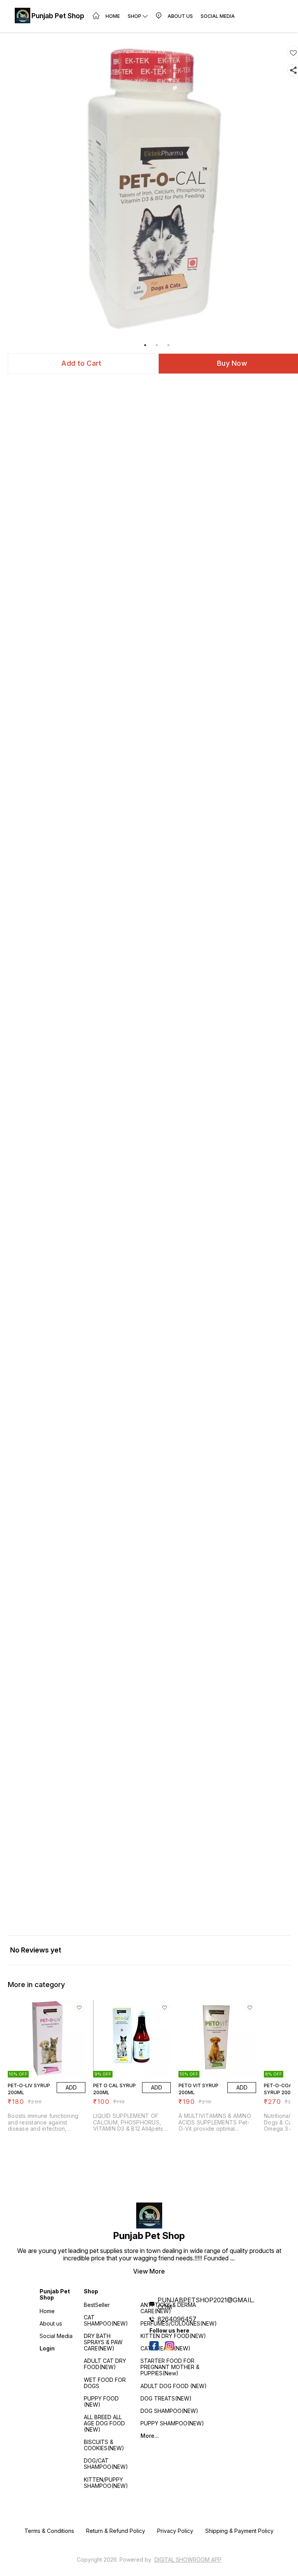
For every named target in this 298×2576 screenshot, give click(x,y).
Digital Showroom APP (188, 2559)
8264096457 (177, 2319)
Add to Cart (81, 363)
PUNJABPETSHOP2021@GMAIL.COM (206, 2303)
